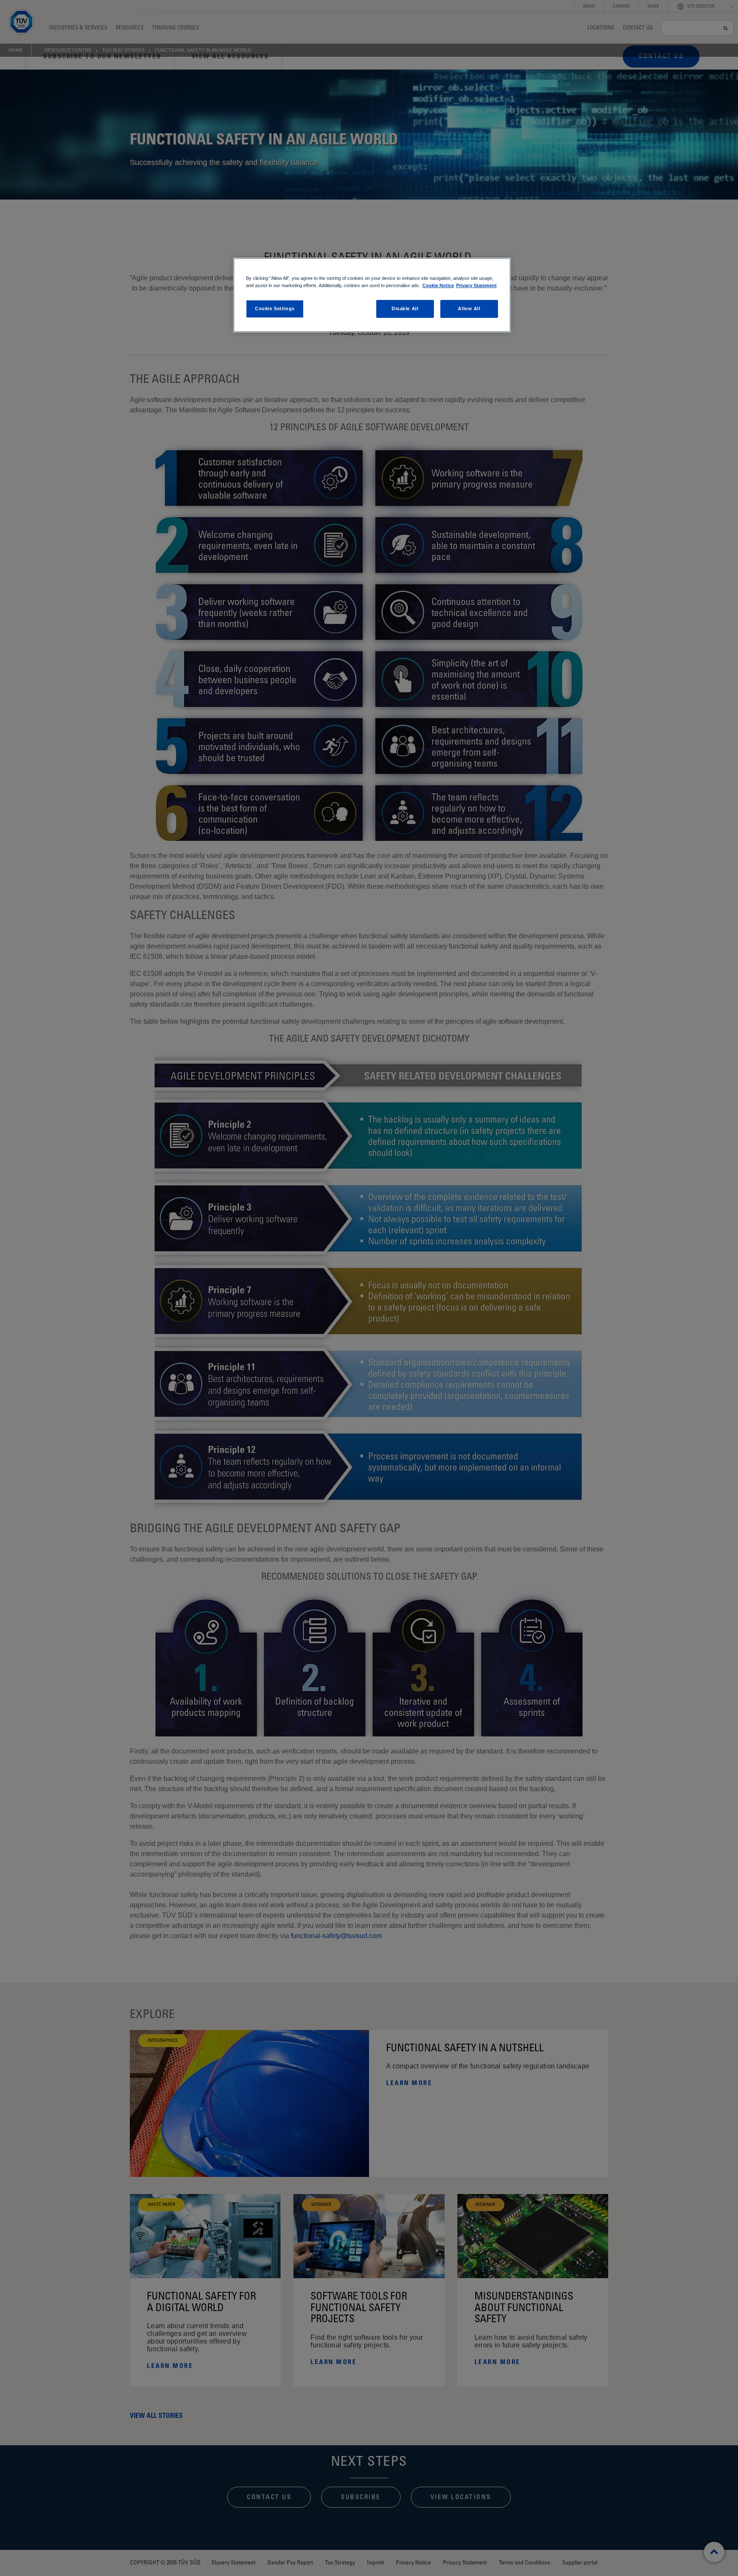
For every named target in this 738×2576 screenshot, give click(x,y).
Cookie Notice (438, 285)
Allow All (469, 308)
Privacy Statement (476, 285)
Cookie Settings (275, 308)
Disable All (405, 308)
